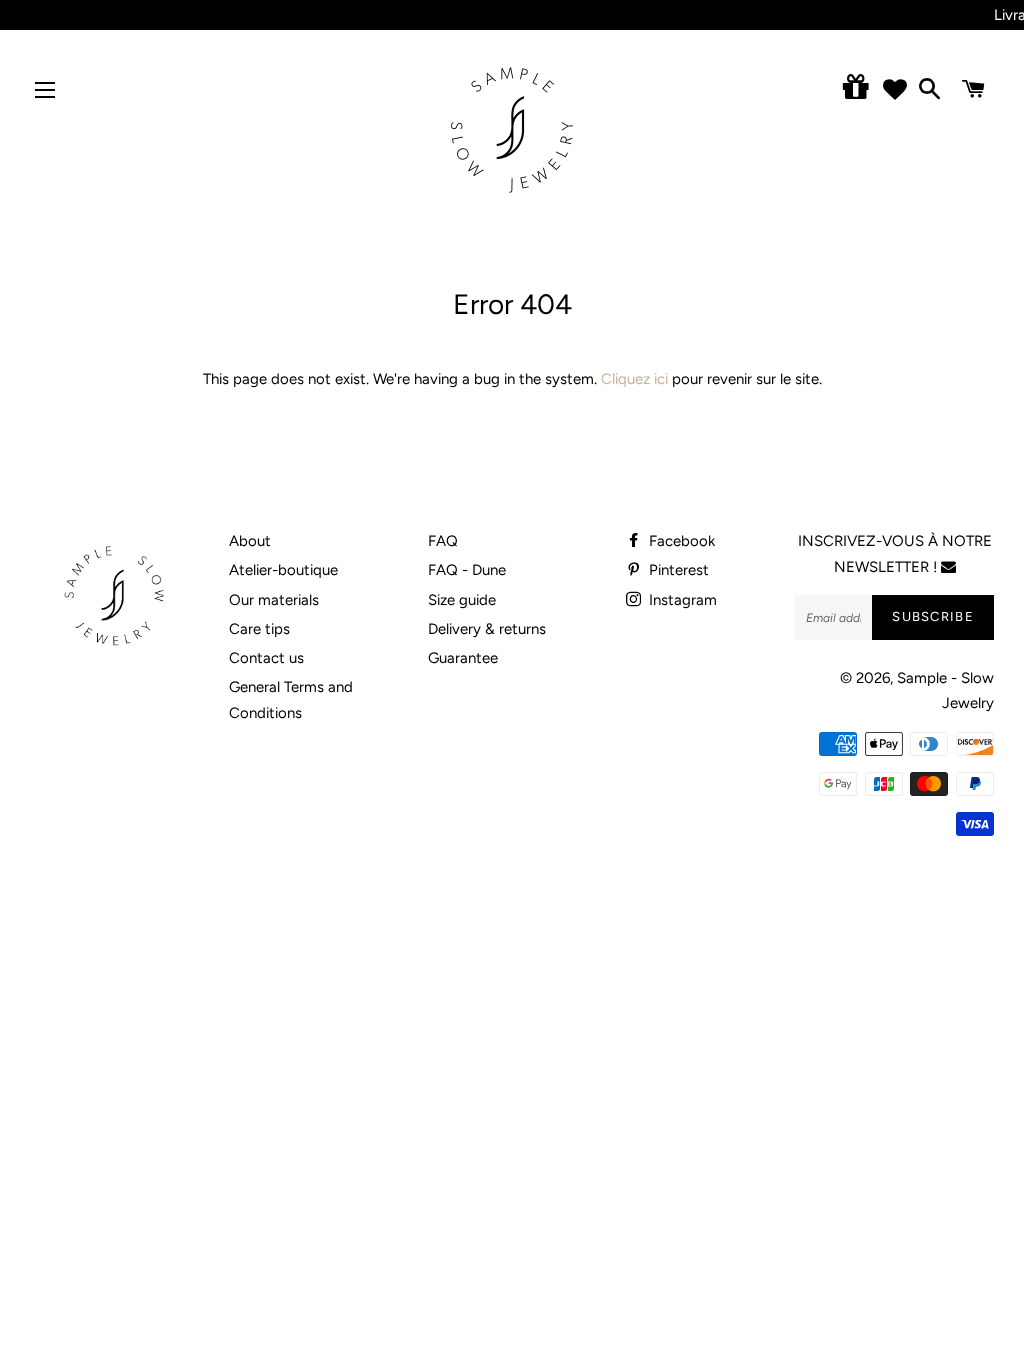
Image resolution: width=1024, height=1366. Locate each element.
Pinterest (677, 570)
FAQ (443, 541)
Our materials (274, 600)
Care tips (259, 629)
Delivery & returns (487, 629)
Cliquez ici (634, 379)
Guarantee (463, 658)
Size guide (462, 600)
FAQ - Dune (467, 570)
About (250, 541)
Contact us (266, 658)
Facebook (680, 541)
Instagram (681, 600)
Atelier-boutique (283, 570)
